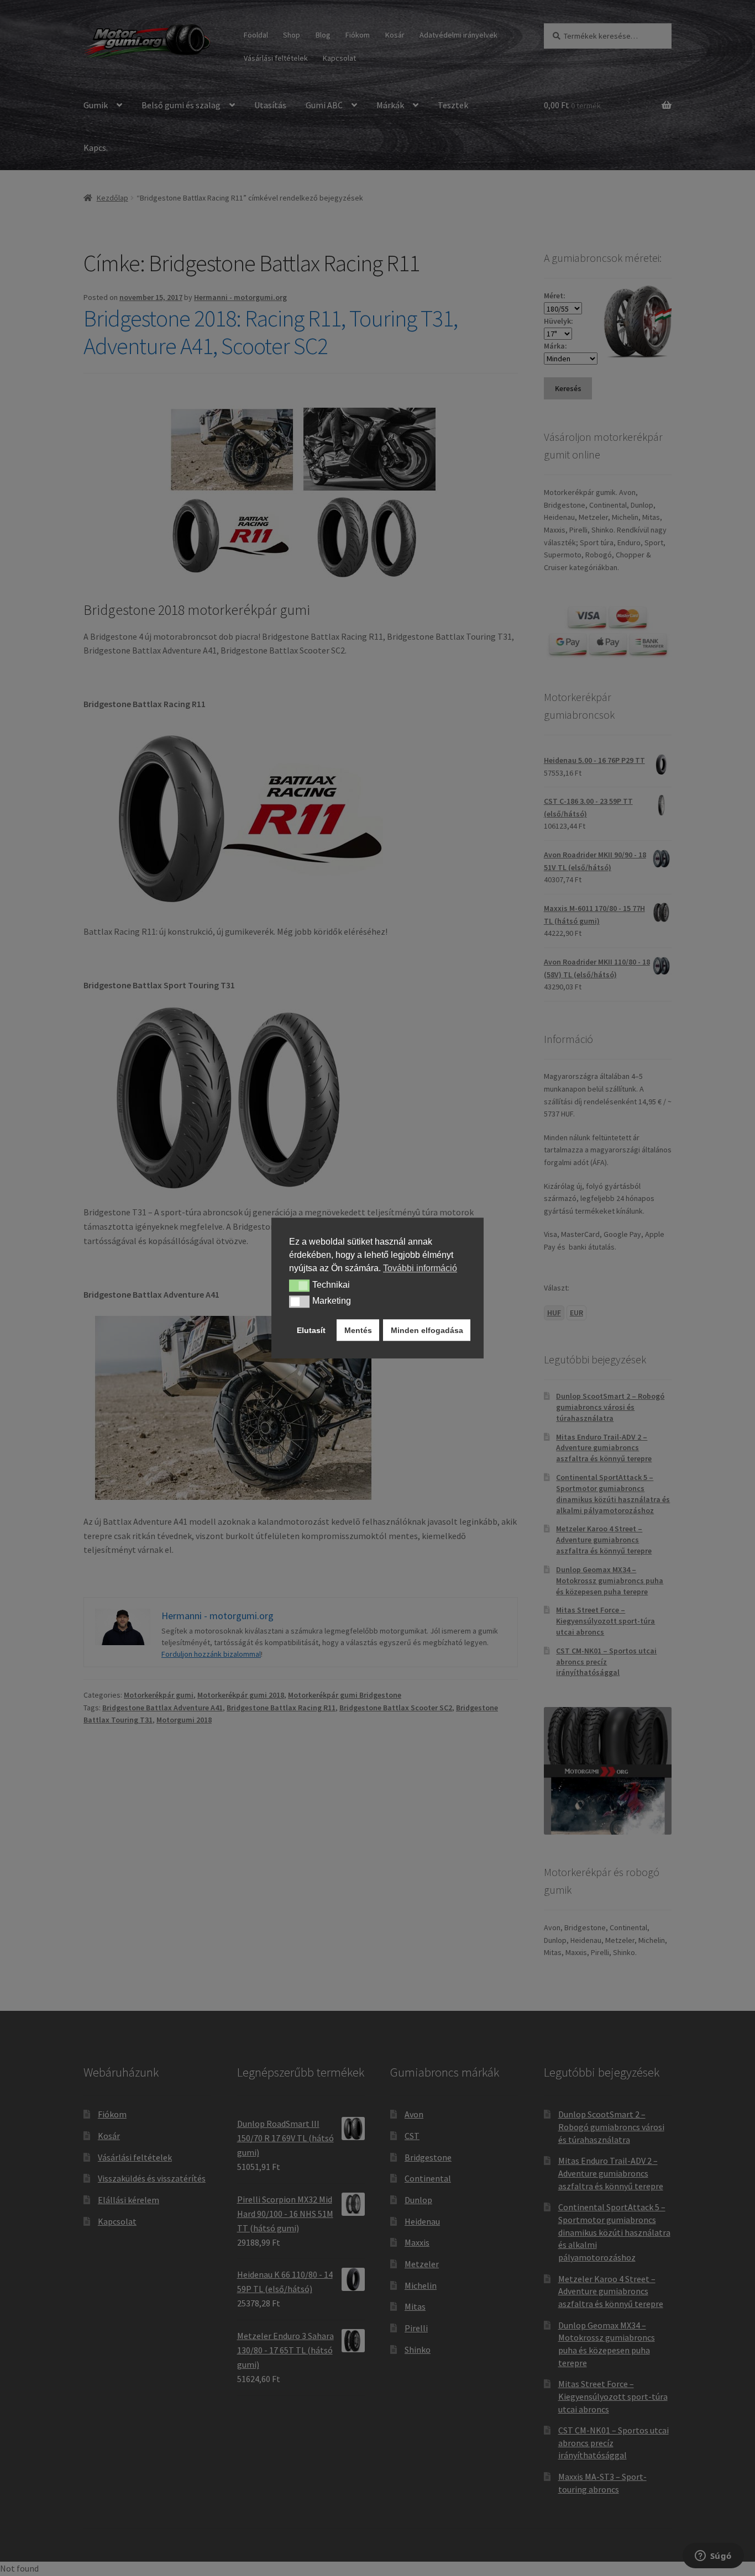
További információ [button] (420, 1268)
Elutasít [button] (311, 1330)
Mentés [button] (358, 1330)
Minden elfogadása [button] (427, 1330)
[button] (299, 1286)
